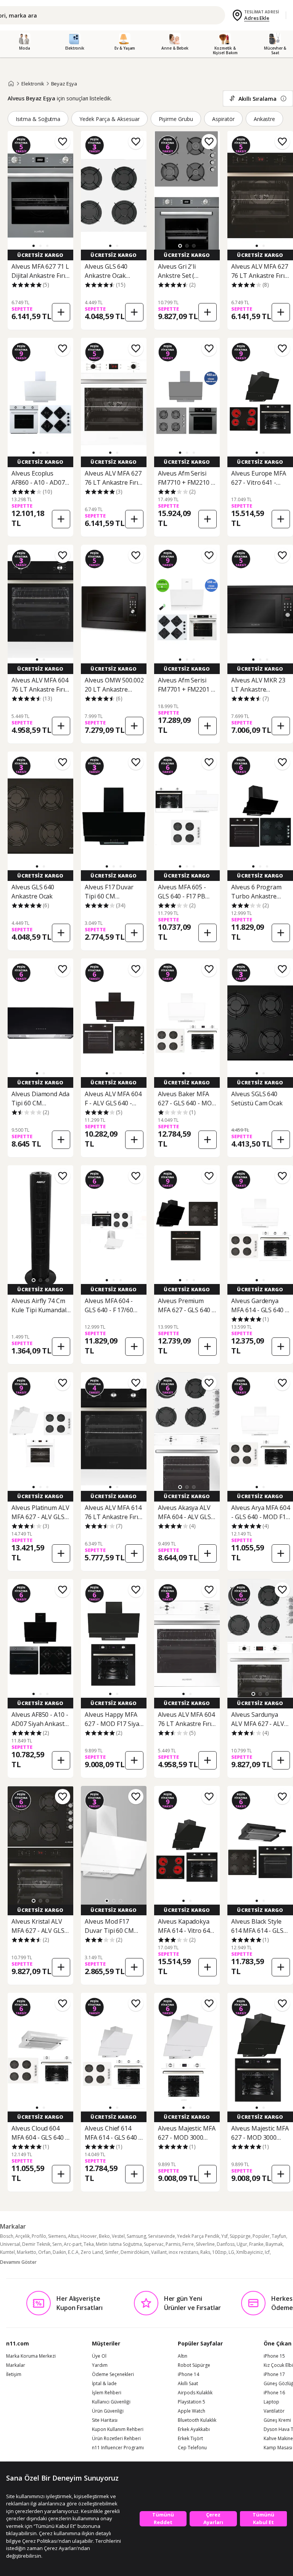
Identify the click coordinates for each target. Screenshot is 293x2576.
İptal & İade (104, 2384)
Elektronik (33, 84)
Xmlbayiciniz (250, 2252)
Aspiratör (223, 119)
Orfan (44, 2252)
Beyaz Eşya (64, 84)
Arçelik (23, 2236)
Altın (183, 2356)
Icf (267, 2252)
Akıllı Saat (188, 2384)
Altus (73, 2236)
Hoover (89, 2236)
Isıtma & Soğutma (38, 119)
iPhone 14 (188, 2374)
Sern (57, 2244)
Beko (104, 2236)
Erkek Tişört (190, 2439)
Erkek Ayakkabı (194, 2429)
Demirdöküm (135, 2252)
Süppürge (240, 2236)
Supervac (154, 2244)
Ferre (188, 2244)
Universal (10, 2244)
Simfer (112, 2252)
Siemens (57, 2236)
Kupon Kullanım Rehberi (118, 2429)
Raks (205, 2252)
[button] (34, 246)
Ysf (225, 2236)
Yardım (100, 2365)
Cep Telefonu (192, 2448)
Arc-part (73, 2244)
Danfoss (226, 2244)
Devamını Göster (18, 2262)
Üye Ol (99, 2356)
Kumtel (7, 2252)
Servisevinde (162, 2236)
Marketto (27, 2252)
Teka (89, 2244)
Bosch (7, 2236)
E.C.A (73, 2252)
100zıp (219, 2252)
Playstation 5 (192, 2402)
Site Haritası (105, 2420)
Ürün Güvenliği (108, 2411)
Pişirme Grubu (176, 119)
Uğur (242, 2244)
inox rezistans (184, 2252)
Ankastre (265, 119)
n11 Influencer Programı (118, 2448)
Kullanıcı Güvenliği (111, 2402)
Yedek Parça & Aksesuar (109, 119)
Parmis (173, 2244)
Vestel (118, 2236)
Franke (256, 2244)
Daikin (59, 2252)
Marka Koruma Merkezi (31, 2356)
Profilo (39, 2236)
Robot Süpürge (194, 2365)
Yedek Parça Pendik (198, 2236)
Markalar (16, 2365)
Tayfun (279, 2236)
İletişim (14, 2374)
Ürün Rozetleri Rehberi (116, 2439)
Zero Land (92, 2252)
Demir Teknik (36, 2244)
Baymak (274, 2244)
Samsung (136, 2236)
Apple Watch (192, 2411)
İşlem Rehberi (107, 2393)
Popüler (261, 2236)
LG (231, 2252)
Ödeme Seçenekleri (113, 2374)
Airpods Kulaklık (195, 2393)
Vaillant (159, 2252)
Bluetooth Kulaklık (197, 2420)
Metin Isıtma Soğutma (119, 2244)
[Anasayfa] (11, 84)
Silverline (205, 2244)
